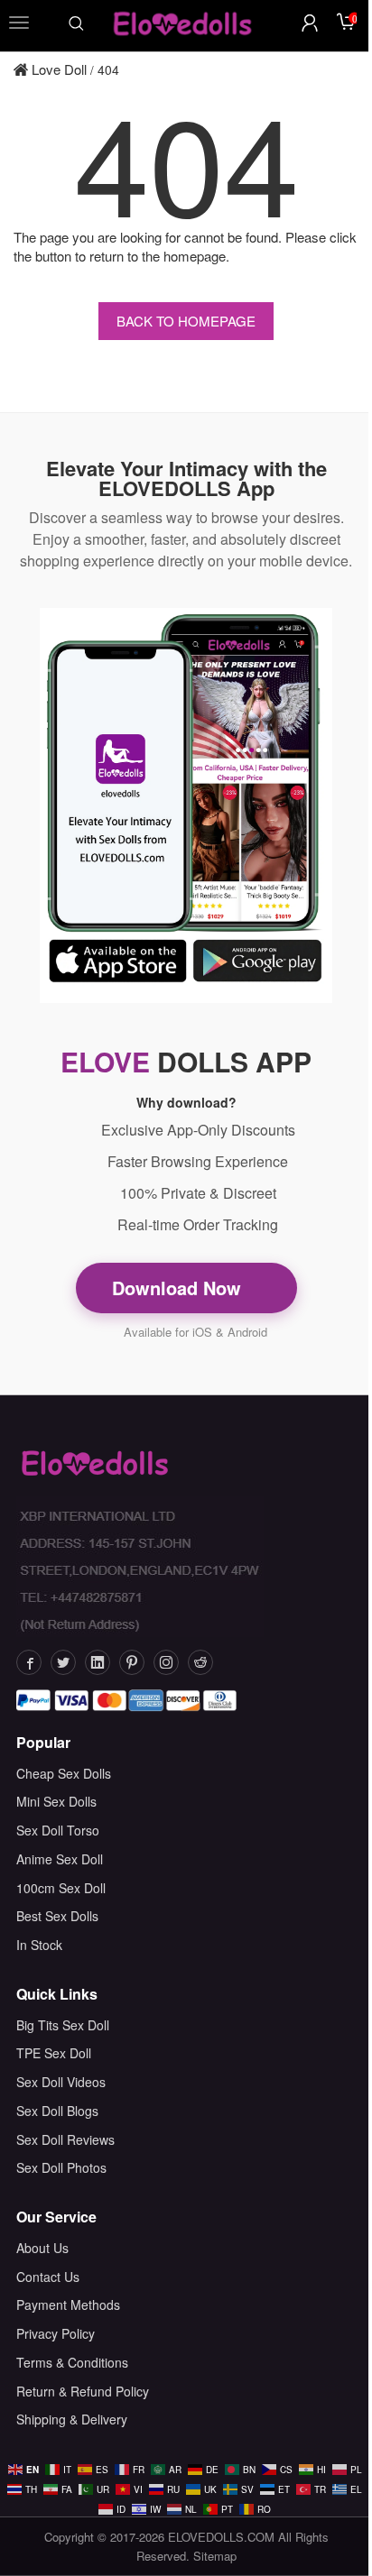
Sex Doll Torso (58, 1830)
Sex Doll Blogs (57, 2111)
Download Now (179, 1288)
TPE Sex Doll (54, 2053)
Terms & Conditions (72, 2362)
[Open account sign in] (310, 23)
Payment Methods (68, 2305)
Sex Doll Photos (61, 2167)
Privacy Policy (56, 2333)
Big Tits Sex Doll (63, 2025)
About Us (42, 2248)
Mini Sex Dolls (56, 1801)
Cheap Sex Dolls (64, 1773)
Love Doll (57, 69)
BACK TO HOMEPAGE (186, 321)
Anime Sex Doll (60, 1859)
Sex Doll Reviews (65, 2139)
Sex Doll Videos (61, 2082)
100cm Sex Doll (61, 1888)
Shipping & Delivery (72, 2419)
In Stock (39, 1945)
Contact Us (48, 2277)
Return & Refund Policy (83, 2391)
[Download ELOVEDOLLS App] (186, 805)
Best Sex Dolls (57, 1916)
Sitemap (215, 2556)
